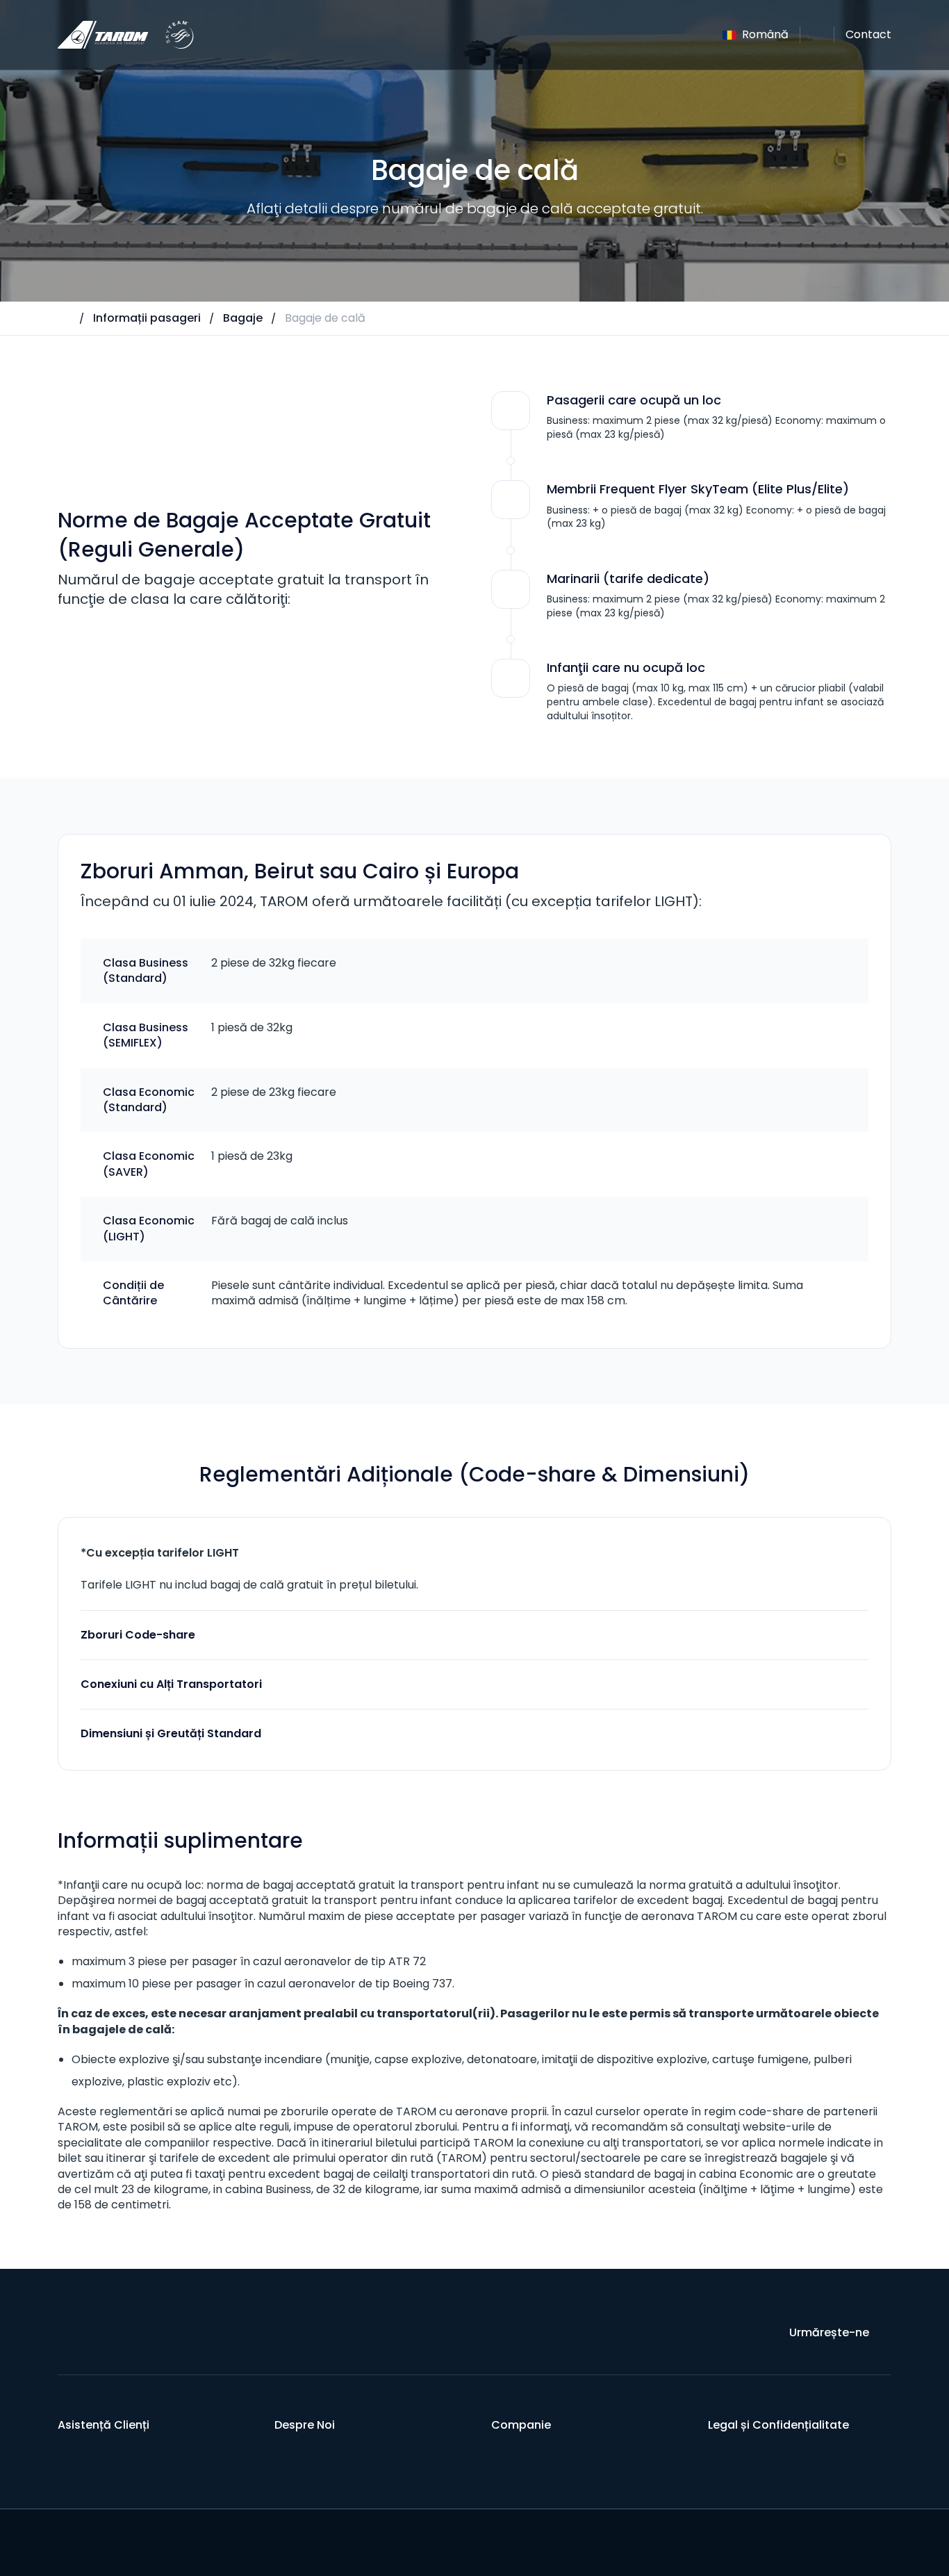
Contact (868, 34)
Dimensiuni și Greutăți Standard (171, 1733)
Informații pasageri (147, 318)
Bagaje (243, 318)
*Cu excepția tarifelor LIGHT (160, 1553)
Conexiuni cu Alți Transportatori (171, 1684)
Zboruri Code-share (138, 1635)
